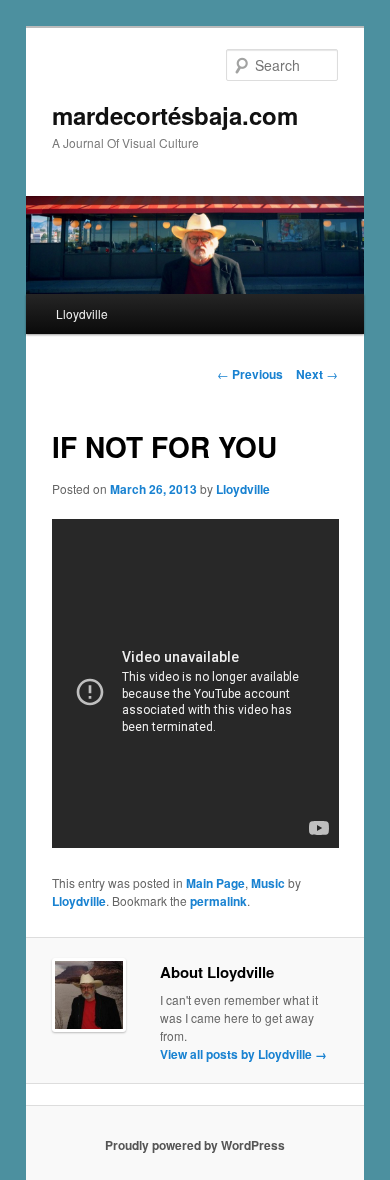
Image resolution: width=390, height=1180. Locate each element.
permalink (218, 901)
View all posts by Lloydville (243, 1054)
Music (268, 883)
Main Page (215, 883)
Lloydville (82, 313)
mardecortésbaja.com (175, 115)
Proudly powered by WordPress (195, 1145)
